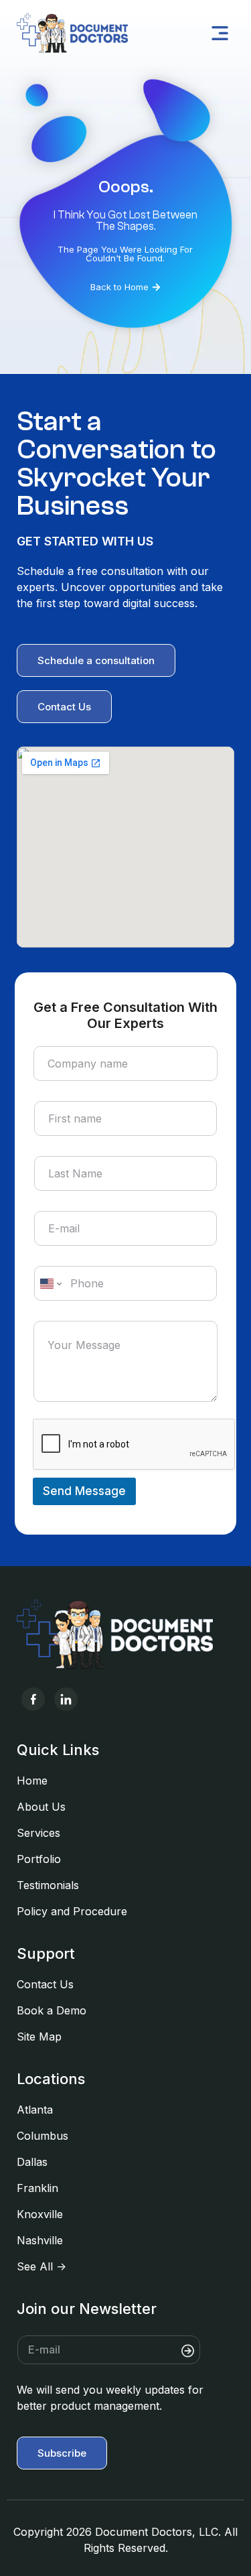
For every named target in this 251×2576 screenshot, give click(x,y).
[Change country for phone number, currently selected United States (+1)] (50, 1283)
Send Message (84, 1491)
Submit (218, 2350)
